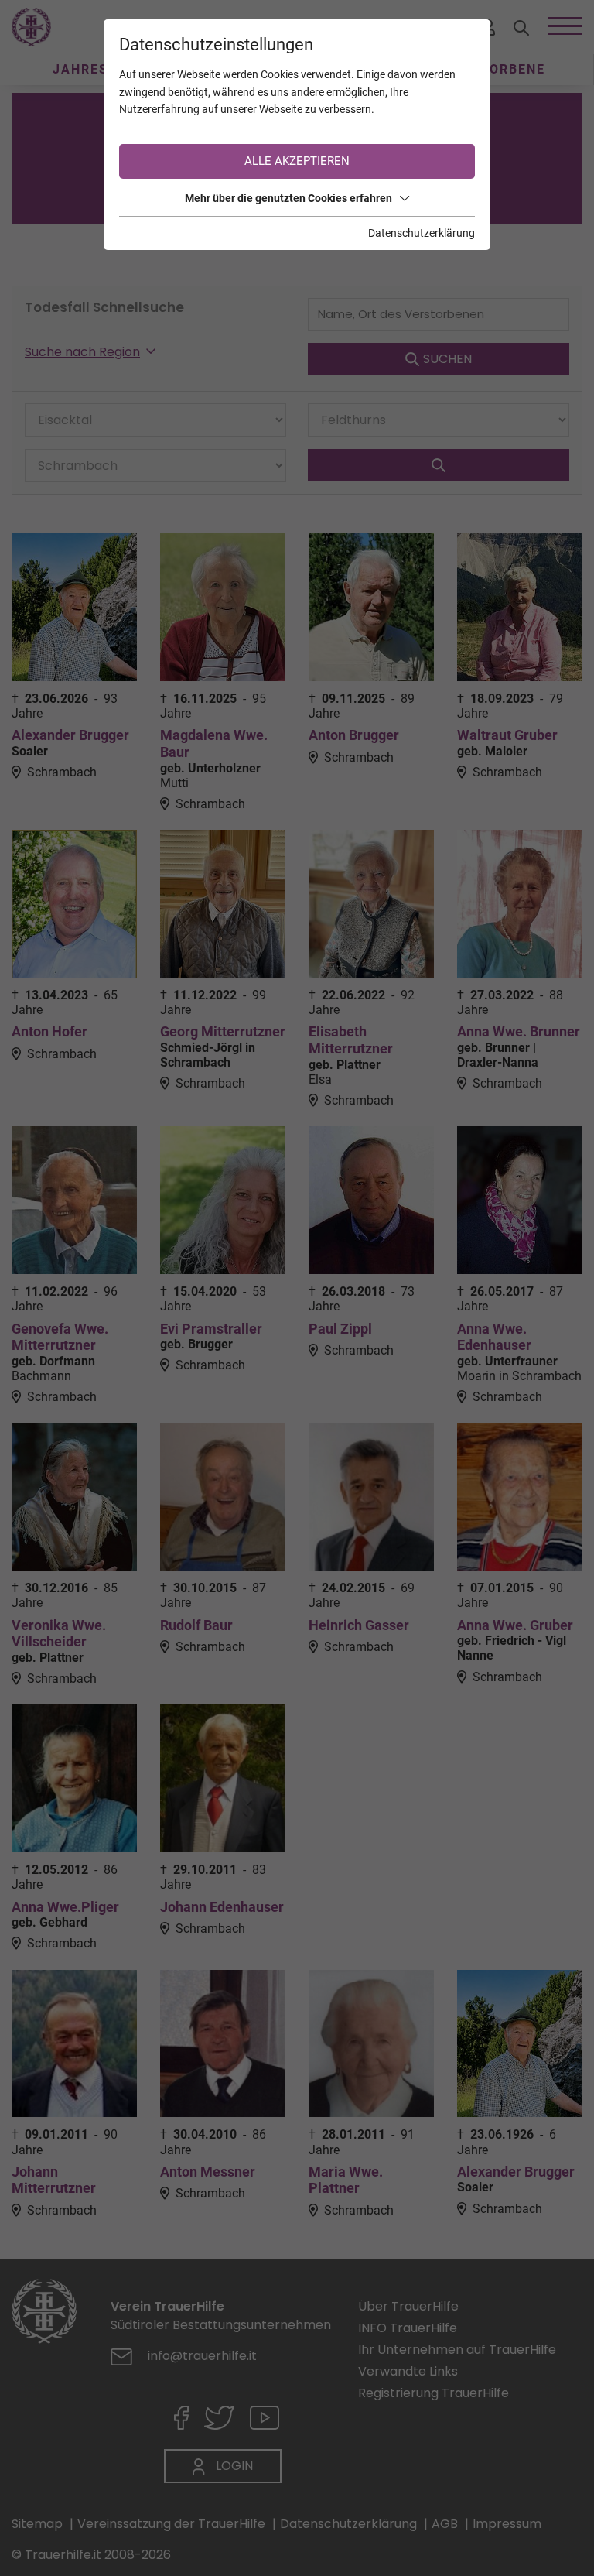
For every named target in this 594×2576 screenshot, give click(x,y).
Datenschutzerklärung (422, 233)
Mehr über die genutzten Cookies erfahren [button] (288, 198)
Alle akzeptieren (297, 161)
